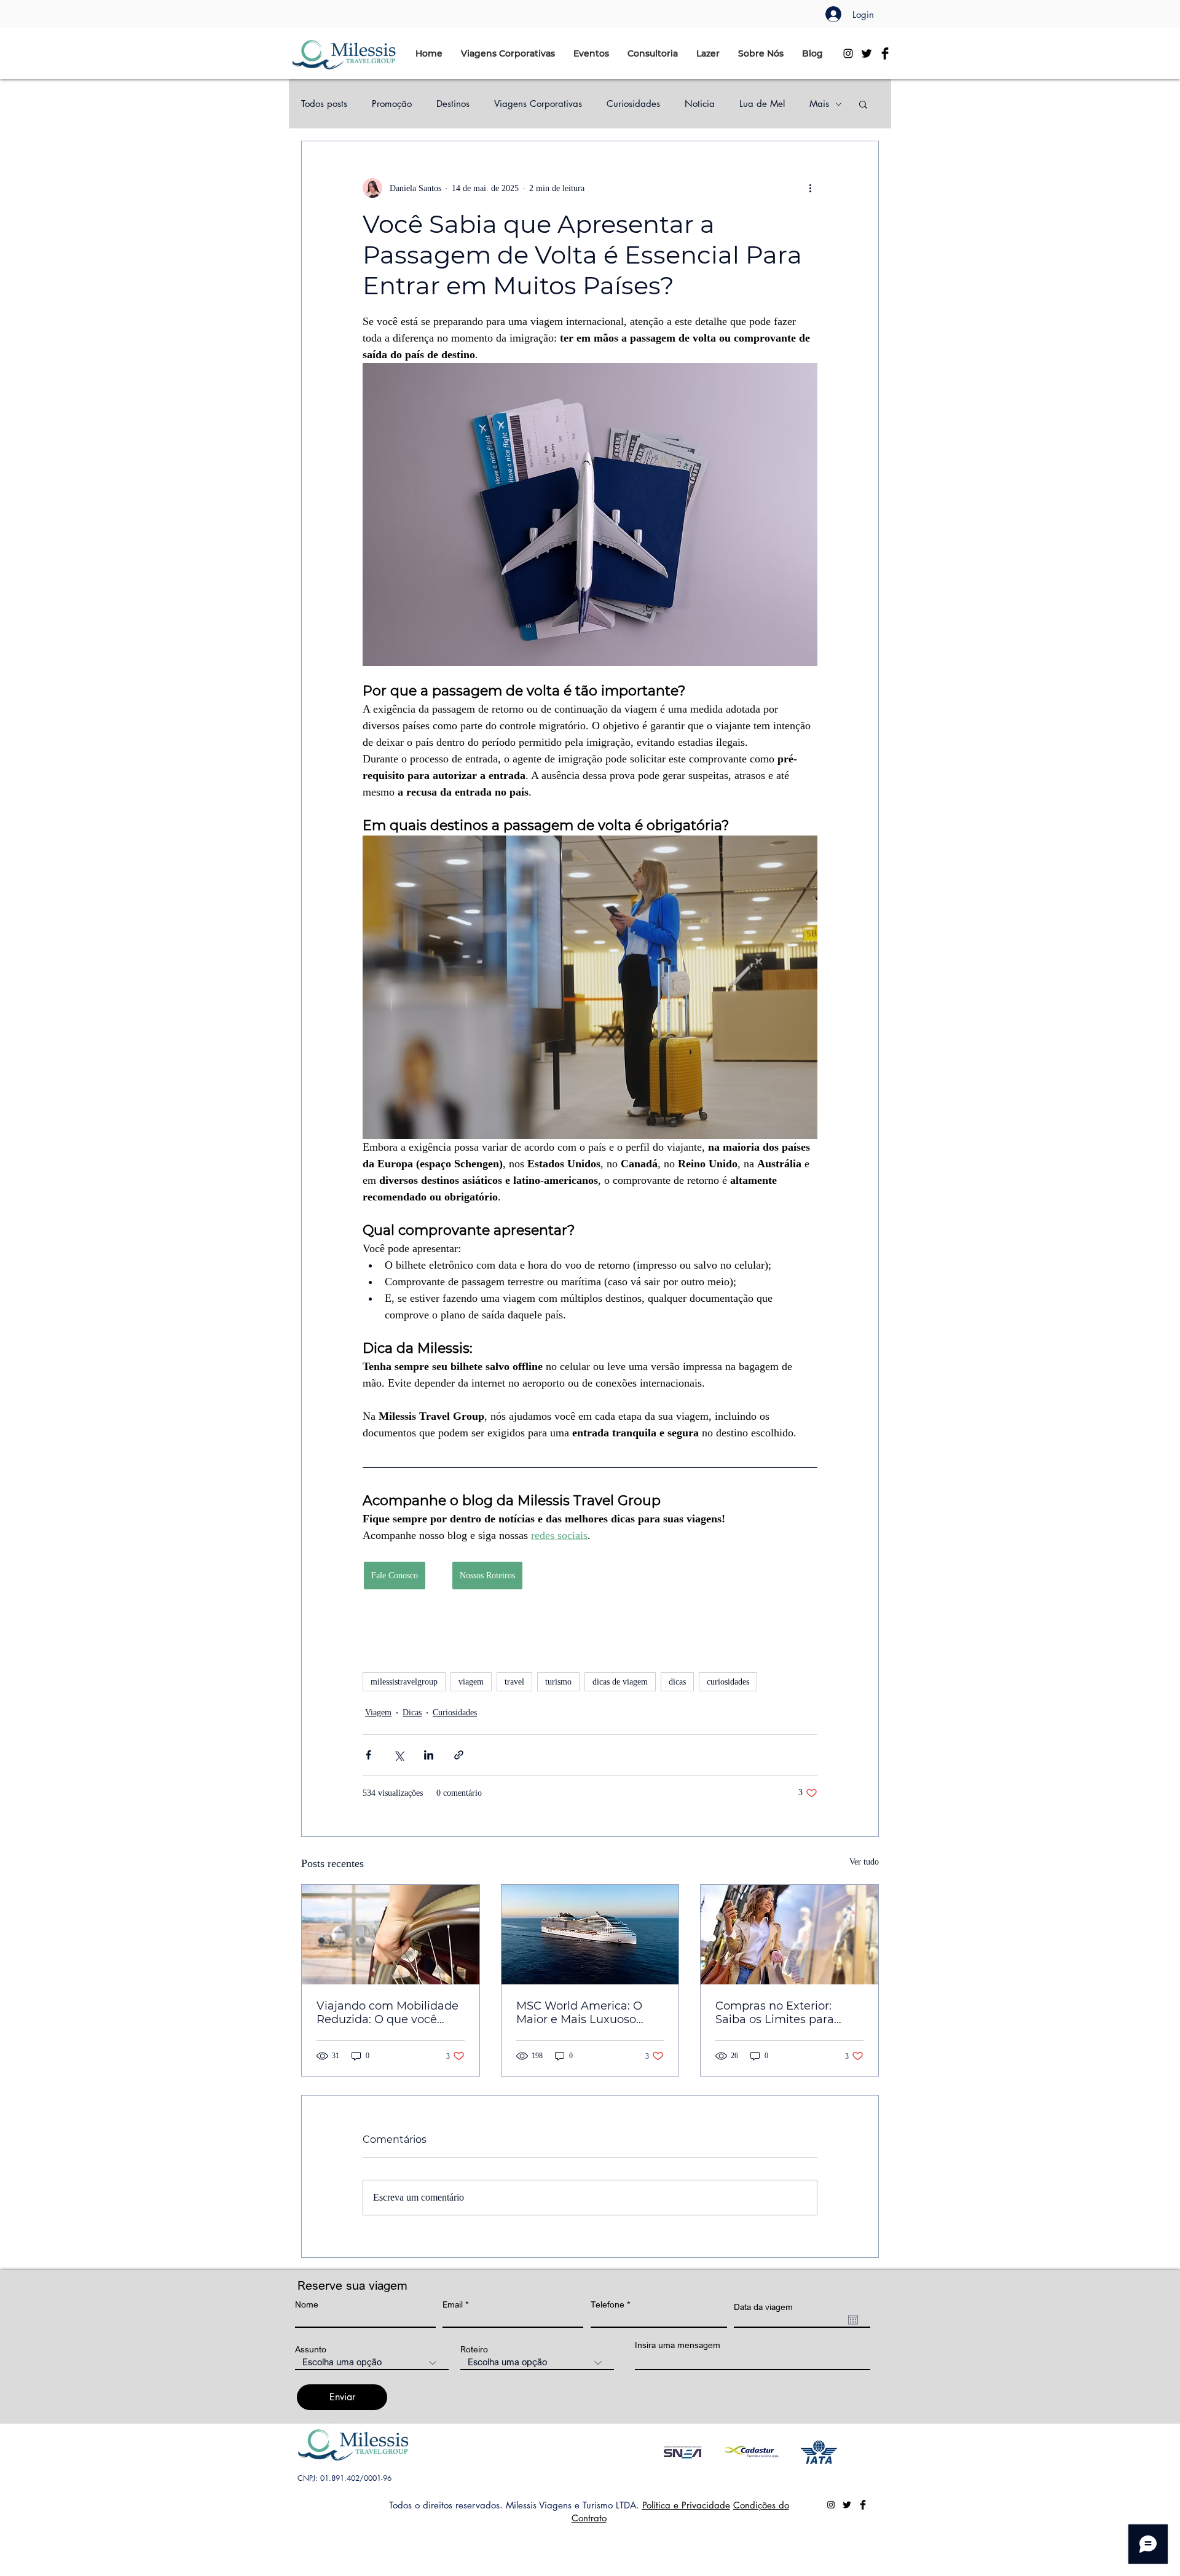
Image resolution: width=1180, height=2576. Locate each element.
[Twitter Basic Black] (867, 53)
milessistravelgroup (404, 1682)
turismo (558, 1682)
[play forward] (843, 2452)
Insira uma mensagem (678, 2345)
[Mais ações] (810, 188)
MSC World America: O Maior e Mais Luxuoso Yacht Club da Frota (579, 2013)
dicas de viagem (620, 1682)
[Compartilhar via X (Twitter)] (399, 1755)
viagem (471, 1682)
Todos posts (324, 104)
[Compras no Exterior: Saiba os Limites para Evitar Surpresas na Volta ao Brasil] (789, 1935)
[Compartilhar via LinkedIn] (429, 1755)
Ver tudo (864, 1862)
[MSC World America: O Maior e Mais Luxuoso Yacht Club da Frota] (590, 1935)
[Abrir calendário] (853, 2320)
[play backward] (675, 2452)
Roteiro (474, 2349)
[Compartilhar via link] (459, 1755)
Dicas (412, 1713)
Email (453, 2304)
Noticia (700, 104)
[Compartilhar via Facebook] (368, 1755)
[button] (508, 53)
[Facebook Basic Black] (885, 53)
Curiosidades (633, 104)
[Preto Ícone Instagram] (848, 53)
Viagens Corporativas (538, 104)
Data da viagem (763, 2307)
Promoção (392, 104)
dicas (677, 1682)
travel (514, 1682)
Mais (819, 104)
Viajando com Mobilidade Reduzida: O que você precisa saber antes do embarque (387, 2013)
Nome (307, 2304)
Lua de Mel (762, 104)
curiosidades (728, 1682)
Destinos (453, 104)
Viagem (378, 1713)
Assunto (311, 2349)
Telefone (608, 2304)
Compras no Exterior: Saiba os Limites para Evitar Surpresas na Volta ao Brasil (785, 2013)
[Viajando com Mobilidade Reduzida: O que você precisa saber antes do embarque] (391, 1935)
